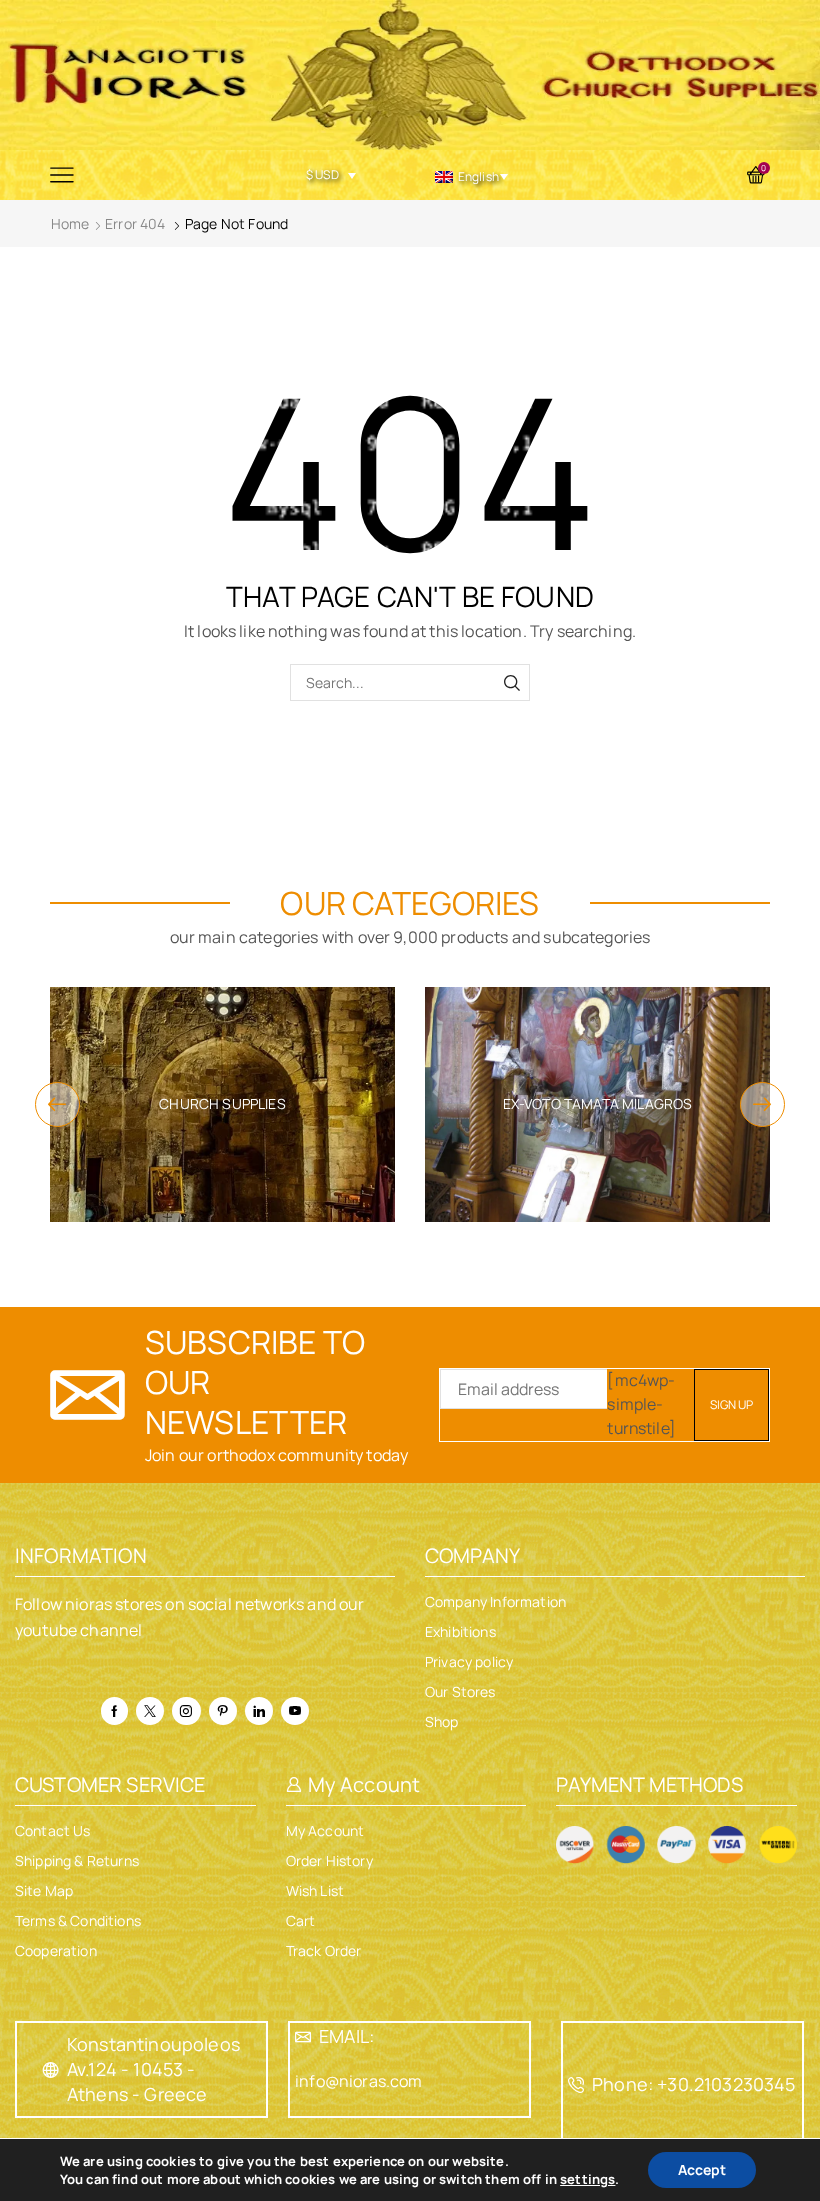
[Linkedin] (259, 1711)
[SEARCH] (511, 682)
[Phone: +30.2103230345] (576, 2085)
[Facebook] (114, 1711)
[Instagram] (186, 1711)
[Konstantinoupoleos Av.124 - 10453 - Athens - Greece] (51, 2070)
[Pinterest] (223, 1711)
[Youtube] (295, 1711)
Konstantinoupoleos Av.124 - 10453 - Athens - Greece (153, 2069)
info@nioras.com (358, 2081)
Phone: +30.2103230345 (693, 2084)
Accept (702, 2169)
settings (587, 2179)
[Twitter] (150, 1711)
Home (70, 223)
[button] (57, 1104)
